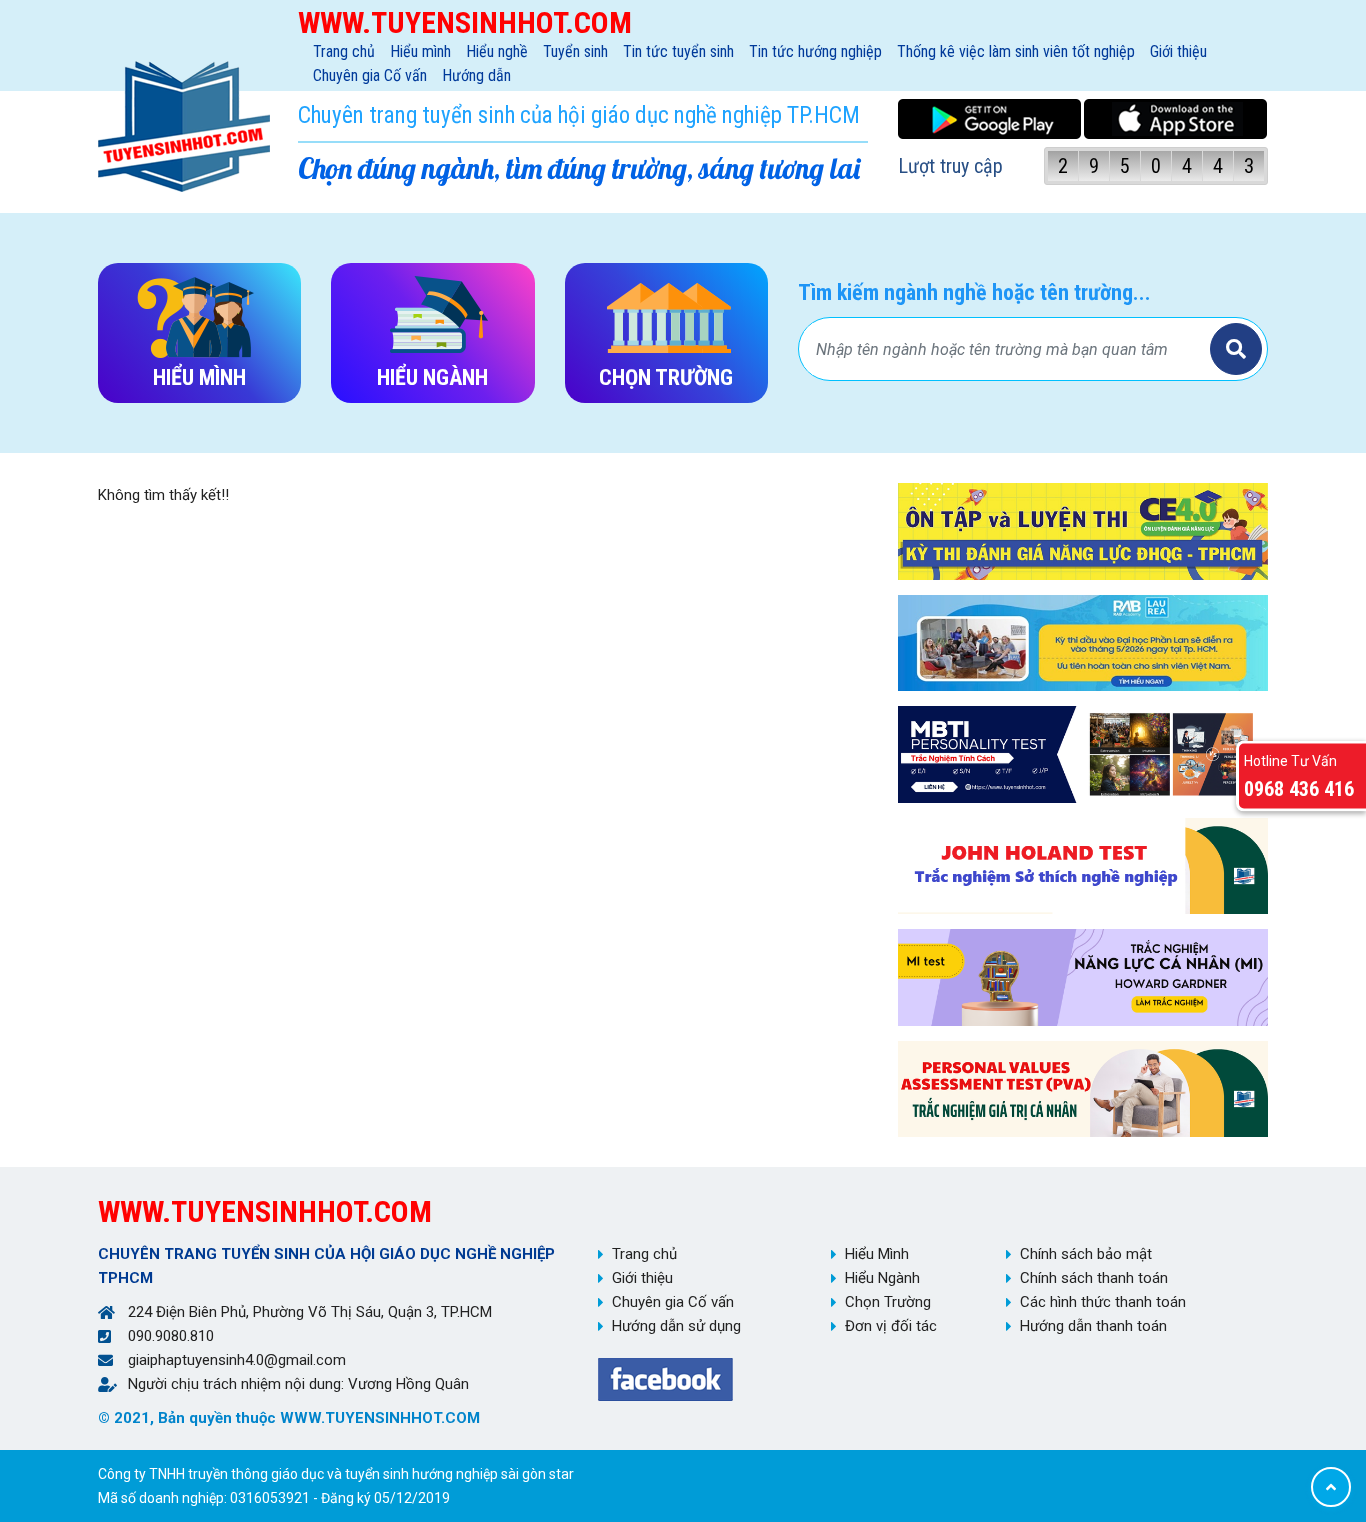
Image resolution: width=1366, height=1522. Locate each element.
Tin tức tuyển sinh (678, 51)
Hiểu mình (420, 51)
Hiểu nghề (497, 51)
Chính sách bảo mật (1086, 1254)
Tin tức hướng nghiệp (815, 51)
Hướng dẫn (476, 75)
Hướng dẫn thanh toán (1093, 1326)
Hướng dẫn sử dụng (676, 1326)
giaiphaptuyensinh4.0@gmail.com (237, 1360)
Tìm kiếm (1236, 349)
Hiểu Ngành (882, 1278)
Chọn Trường (888, 1302)
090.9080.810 (171, 1336)
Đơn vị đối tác (891, 1326)
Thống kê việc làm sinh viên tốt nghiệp (1016, 51)
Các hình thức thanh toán (1103, 1302)
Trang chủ (344, 51)
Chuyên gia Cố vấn (370, 75)
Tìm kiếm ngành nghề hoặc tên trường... (974, 292)
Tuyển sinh (575, 51)
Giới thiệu (1178, 51)
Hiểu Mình (877, 1254)
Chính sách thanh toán (1094, 1278)
